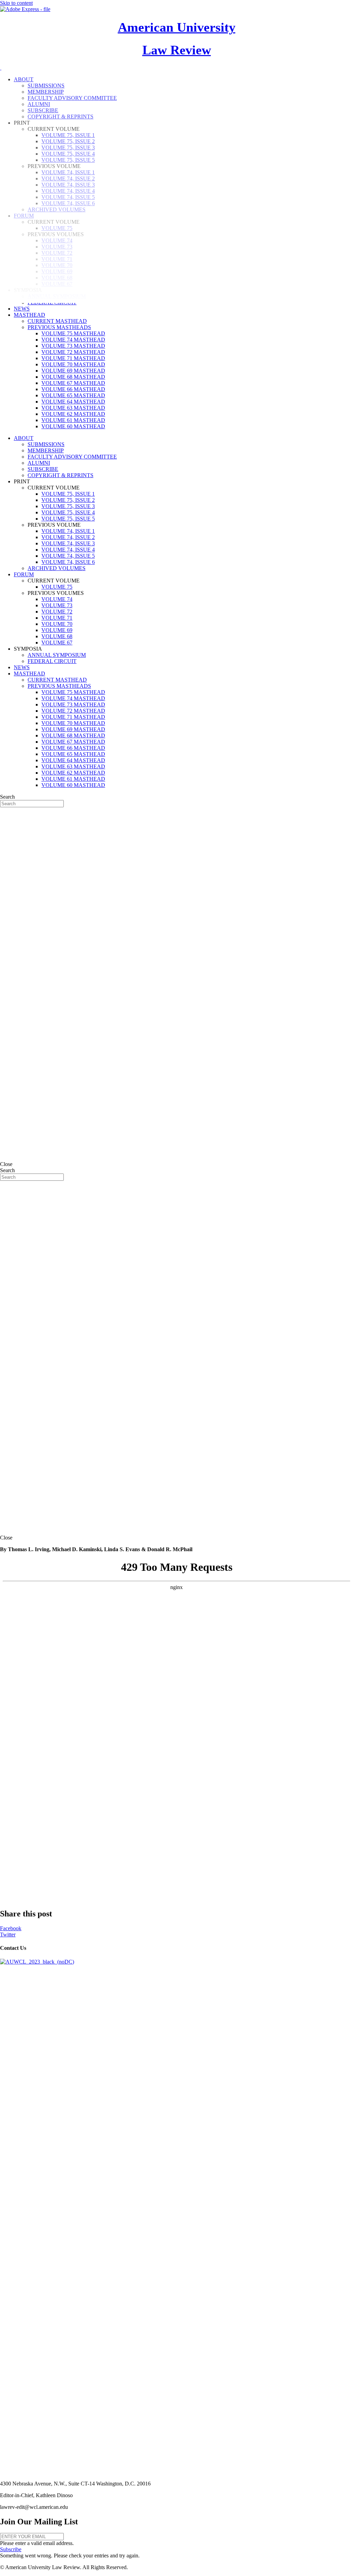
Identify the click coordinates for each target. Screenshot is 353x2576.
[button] (11, 2549)
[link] (22, 309)
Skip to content (16, 3)
